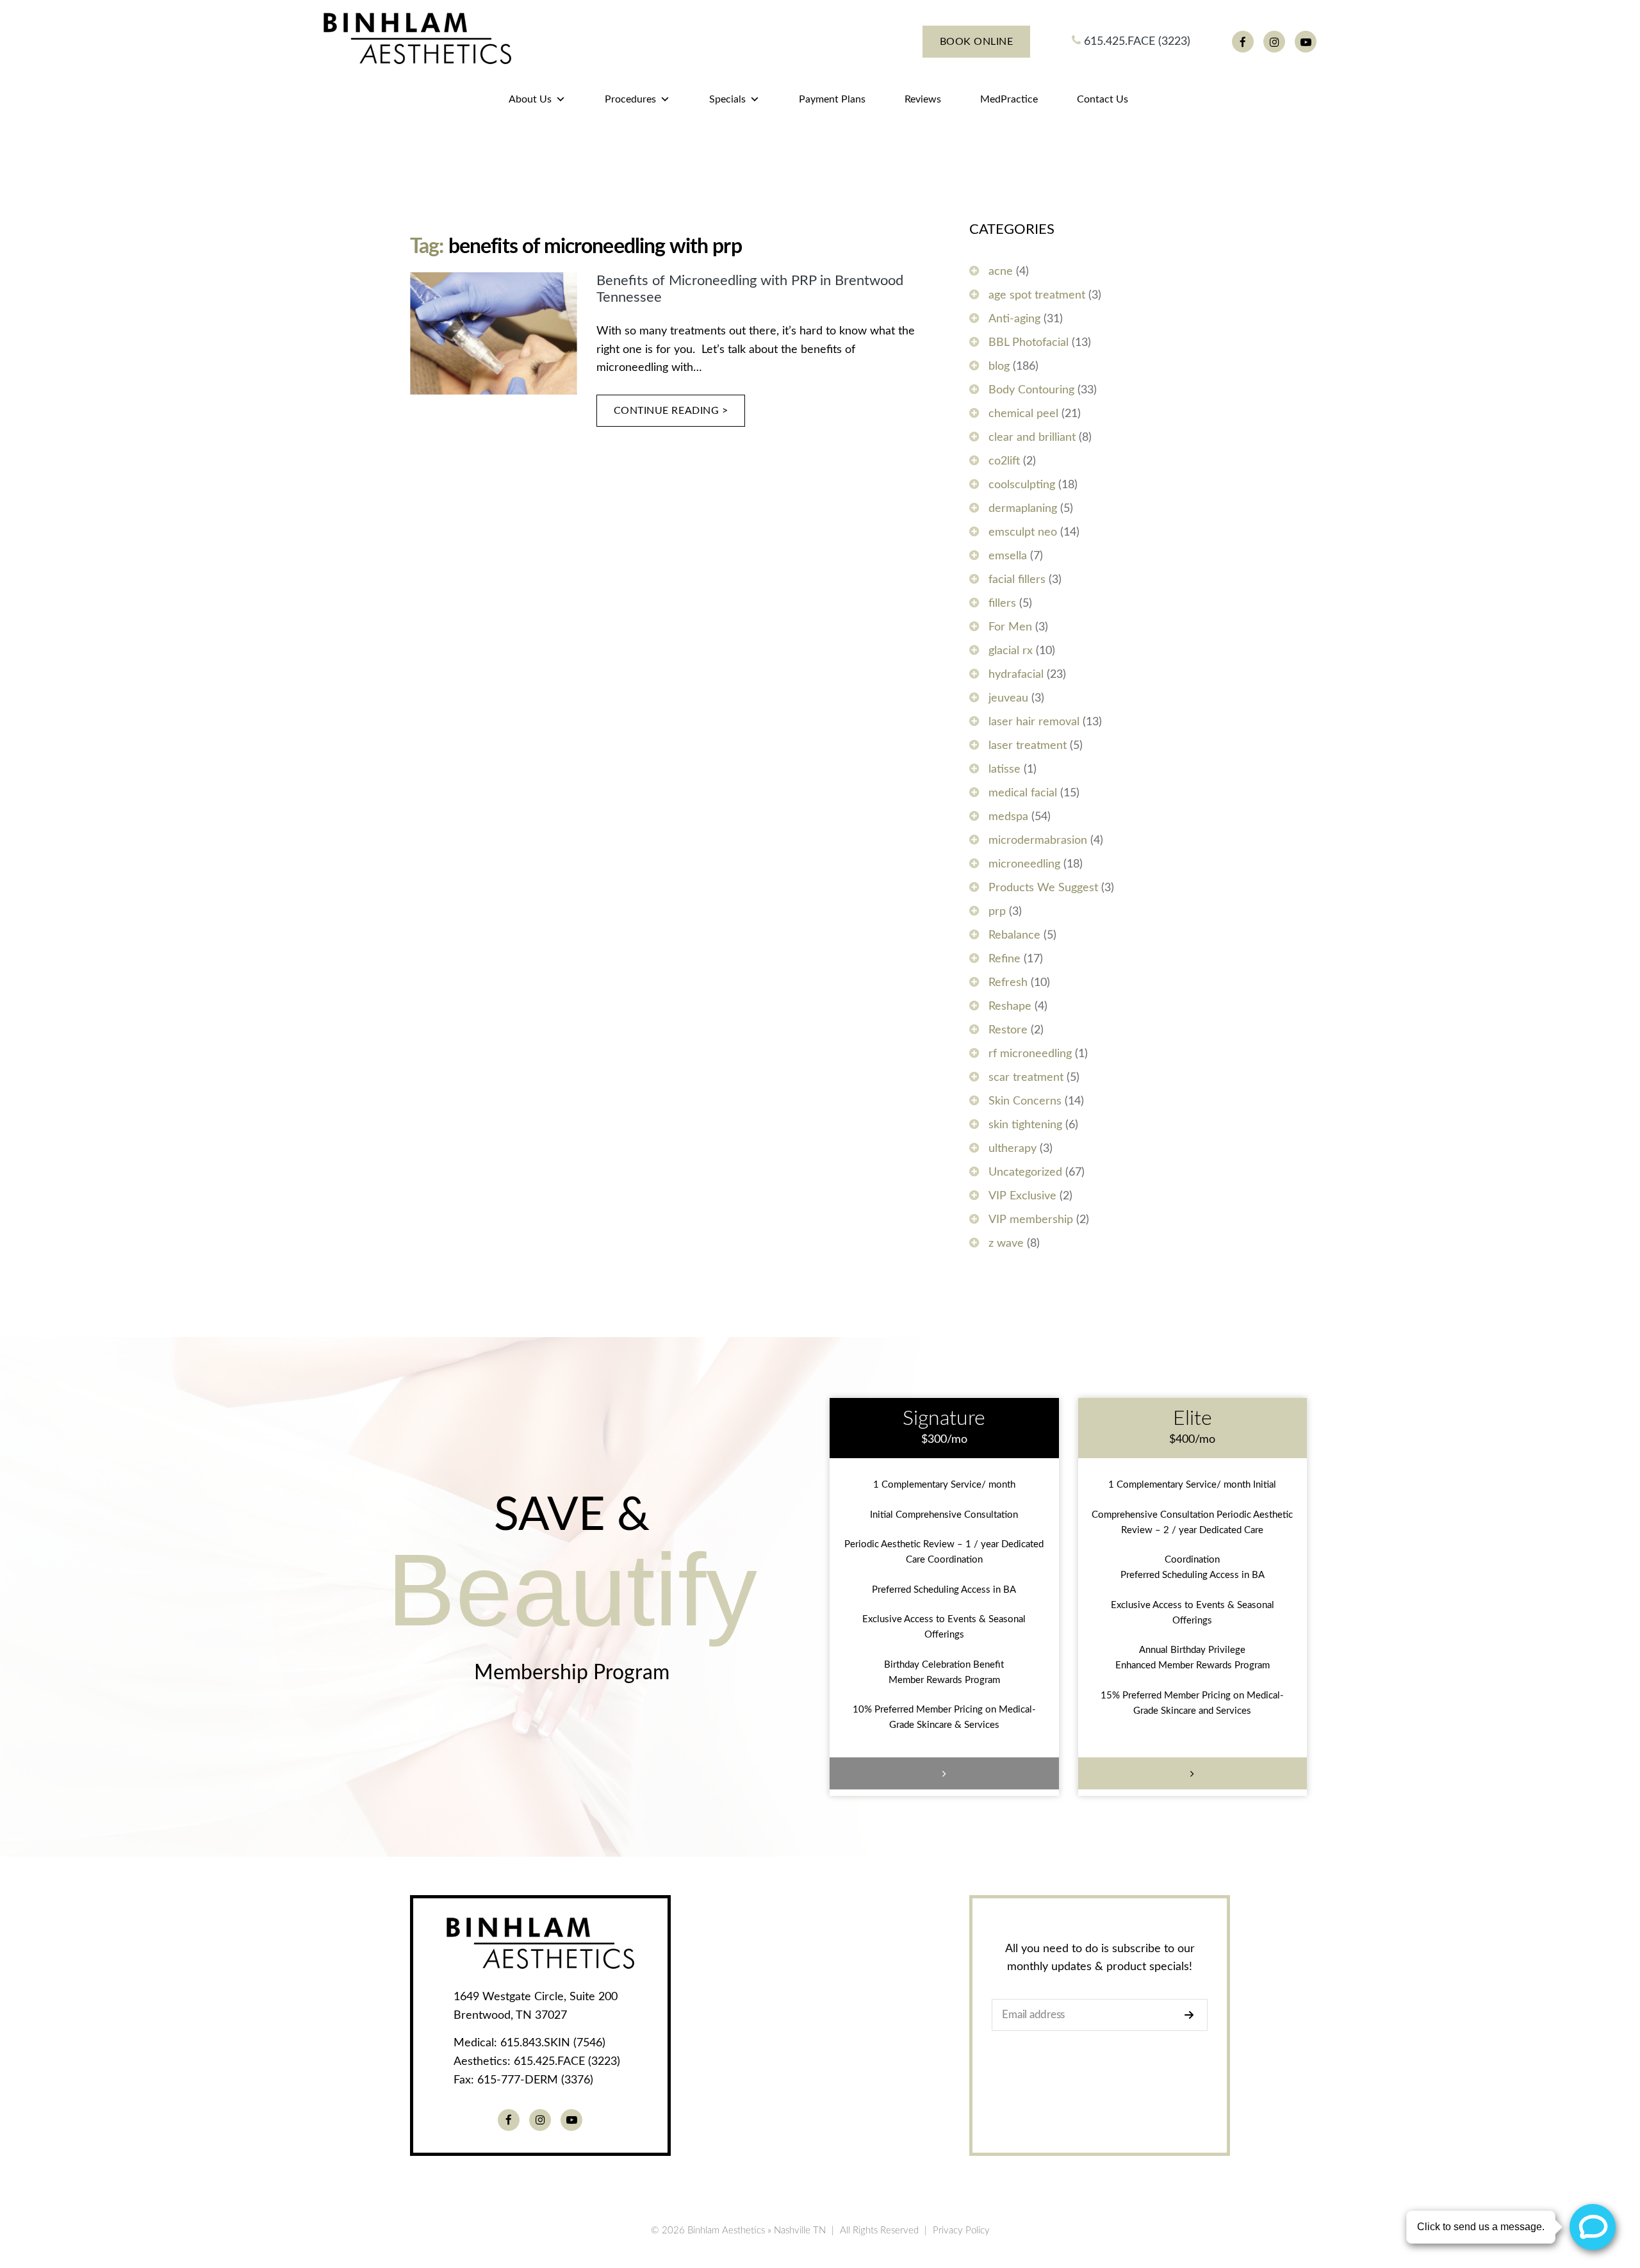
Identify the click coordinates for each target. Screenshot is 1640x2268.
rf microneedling (1030, 1054)
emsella (1008, 556)
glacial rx (1011, 651)
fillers (1002, 604)
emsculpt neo (1023, 532)
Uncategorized (1025, 1172)
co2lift (1004, 461)
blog (999, 366)
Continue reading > (671, 411)
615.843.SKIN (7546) (553, 2043)
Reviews (923, 99)
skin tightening (1025, 1125)
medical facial (1023, 793)
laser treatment (1028, 746)
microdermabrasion (1038, 841)
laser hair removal (1034, 722)
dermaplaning (1023, 509)
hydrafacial (1016, 675)
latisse (1004, 769)
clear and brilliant (1032, 438)
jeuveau (1008, 698)
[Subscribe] (1193, 2015)
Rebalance (1014, 935)
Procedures (630, 99)
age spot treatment (1037, 295)
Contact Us (1103, 99)
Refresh (1008, 983)
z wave (1006, 1244)
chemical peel (1023, 414)
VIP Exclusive (1022, 1196)
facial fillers (1017, 580)
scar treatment (1026, 1078)
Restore (1008, 1030)
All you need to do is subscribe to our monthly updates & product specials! (1100, 1958)
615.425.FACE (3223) (1136, 42)
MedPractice (1009, 99)
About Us (530, 99)
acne (1001, 272)
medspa (1008, 817)
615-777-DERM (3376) (535, 2080)
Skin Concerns (1025, 1101)
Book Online (977, 42)
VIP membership (1031, 1220)
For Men (1010, 627)
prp (997, 912)
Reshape (1010, 1007)
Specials (727, 99)
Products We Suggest (1043, 888)
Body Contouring (1031, 390)
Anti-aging (1014, 319)
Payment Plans (832, 99)
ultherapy (1013, 1149)
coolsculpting (1022, 485)
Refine (1004, 959)
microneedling (1024, 864)
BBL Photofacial (1029, 343)
